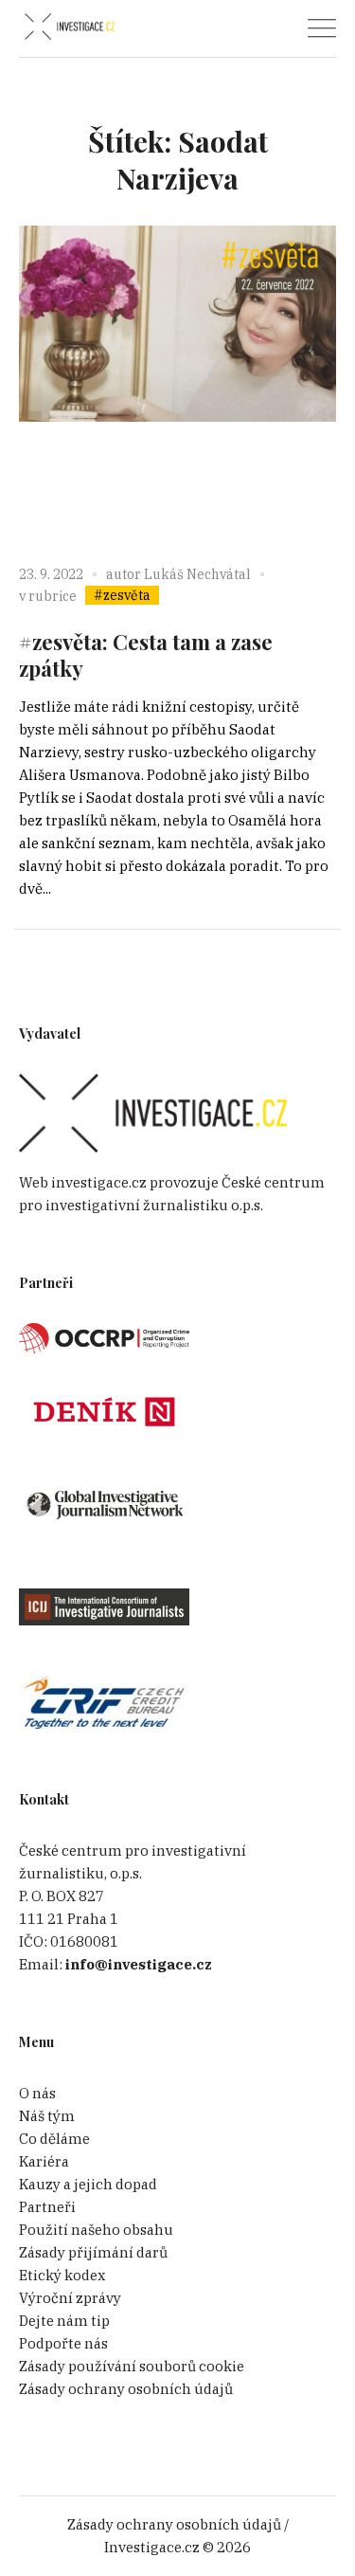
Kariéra (44, 2161)
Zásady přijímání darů (93, 2252)
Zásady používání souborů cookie (132, 2366)
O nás (37, 2093)
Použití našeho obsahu (96, 2230)
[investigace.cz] (69, 27)
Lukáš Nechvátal (197, 574)
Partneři (47, 2207)
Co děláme (54, 2139)
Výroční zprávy (70, 2298)
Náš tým (47, 2116)
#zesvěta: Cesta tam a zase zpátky (146, 655)
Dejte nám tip (64, 2321)
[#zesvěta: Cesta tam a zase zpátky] (177, 384)
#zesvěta (122, 595)
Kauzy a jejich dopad (88, 2184)
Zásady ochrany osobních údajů (126, 2389)
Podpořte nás (63, 2343)
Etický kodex (62, 2275)
